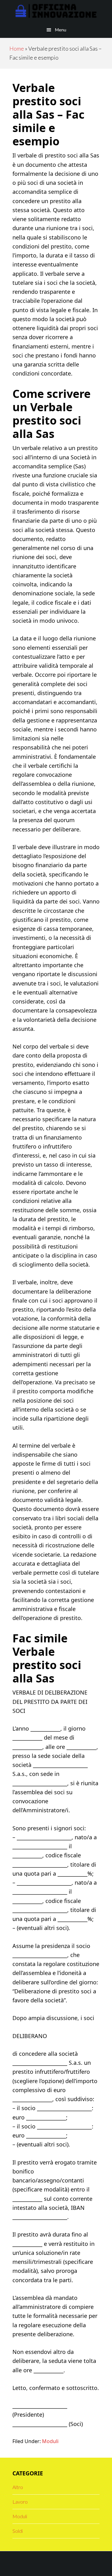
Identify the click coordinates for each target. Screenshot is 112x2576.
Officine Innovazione (56, 11)
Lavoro (20, 2502)
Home (17, 48)
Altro (18, 2487)
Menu (61, 30)
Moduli (50, 2441)
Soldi (18, 2531)
